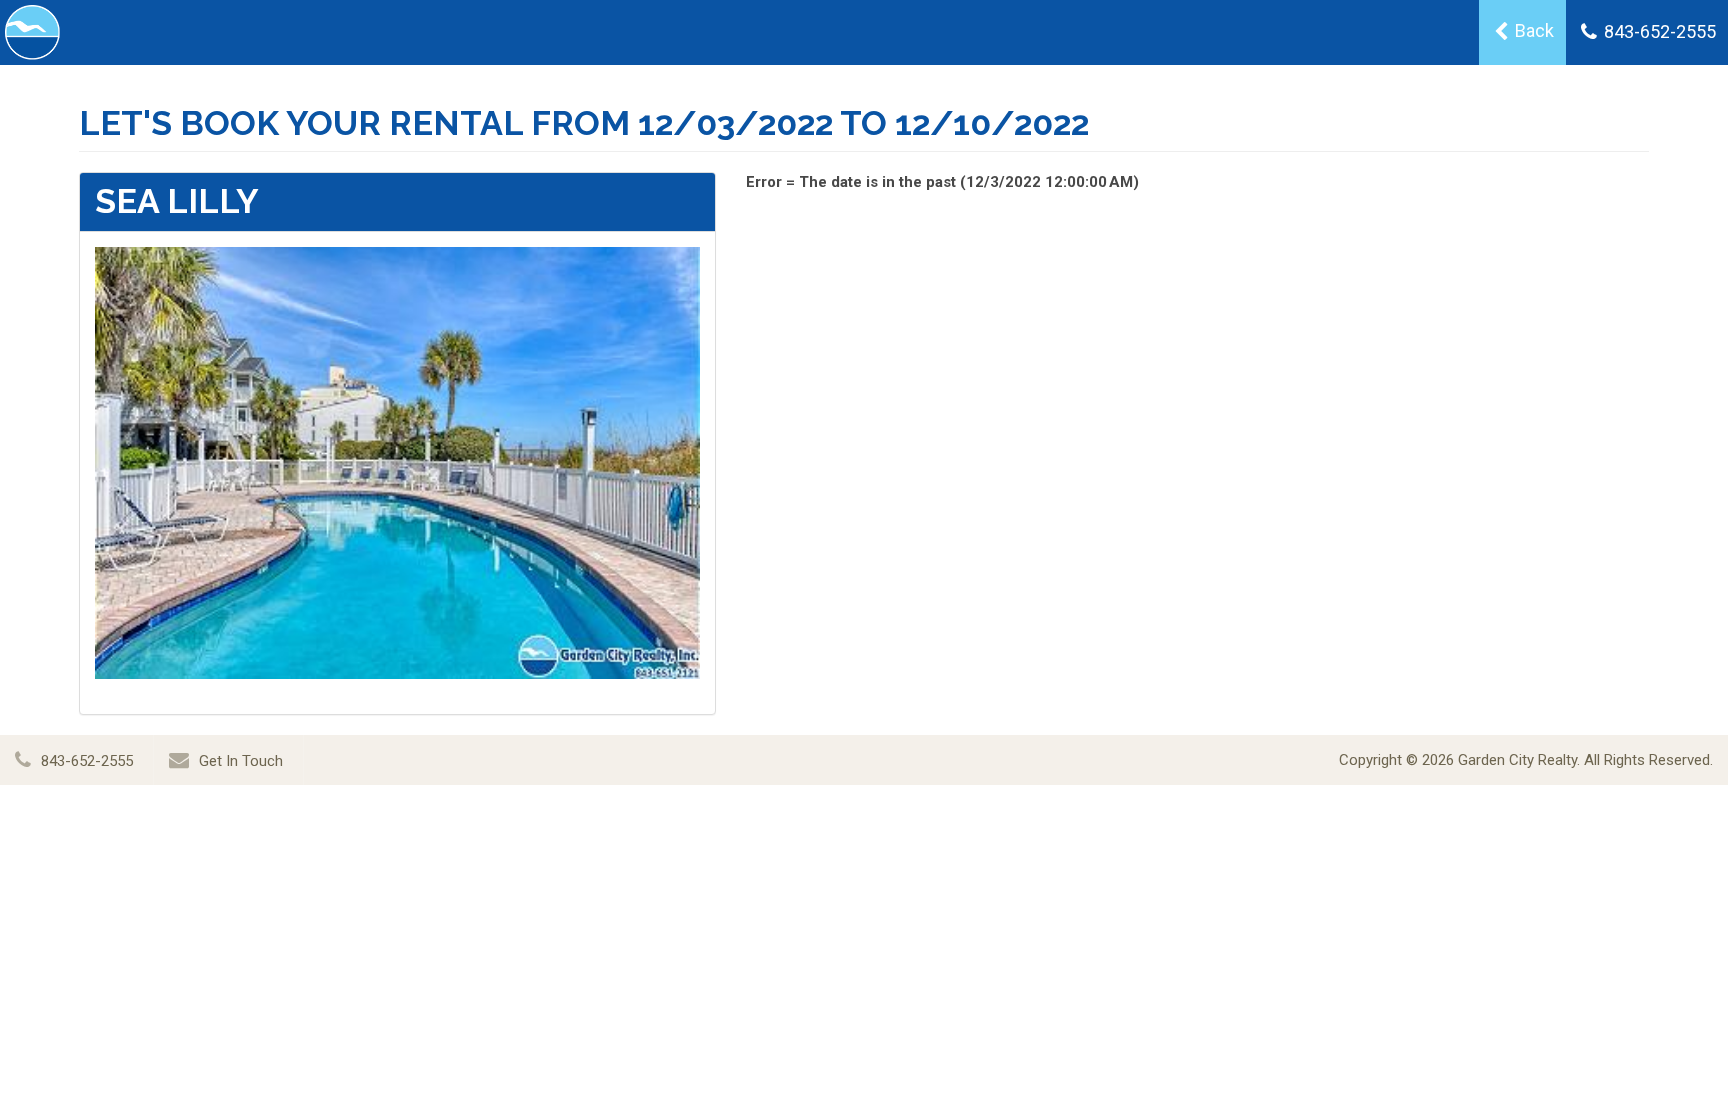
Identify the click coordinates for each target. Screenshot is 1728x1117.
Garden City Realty (1517, 760)
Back (1532, 30)
